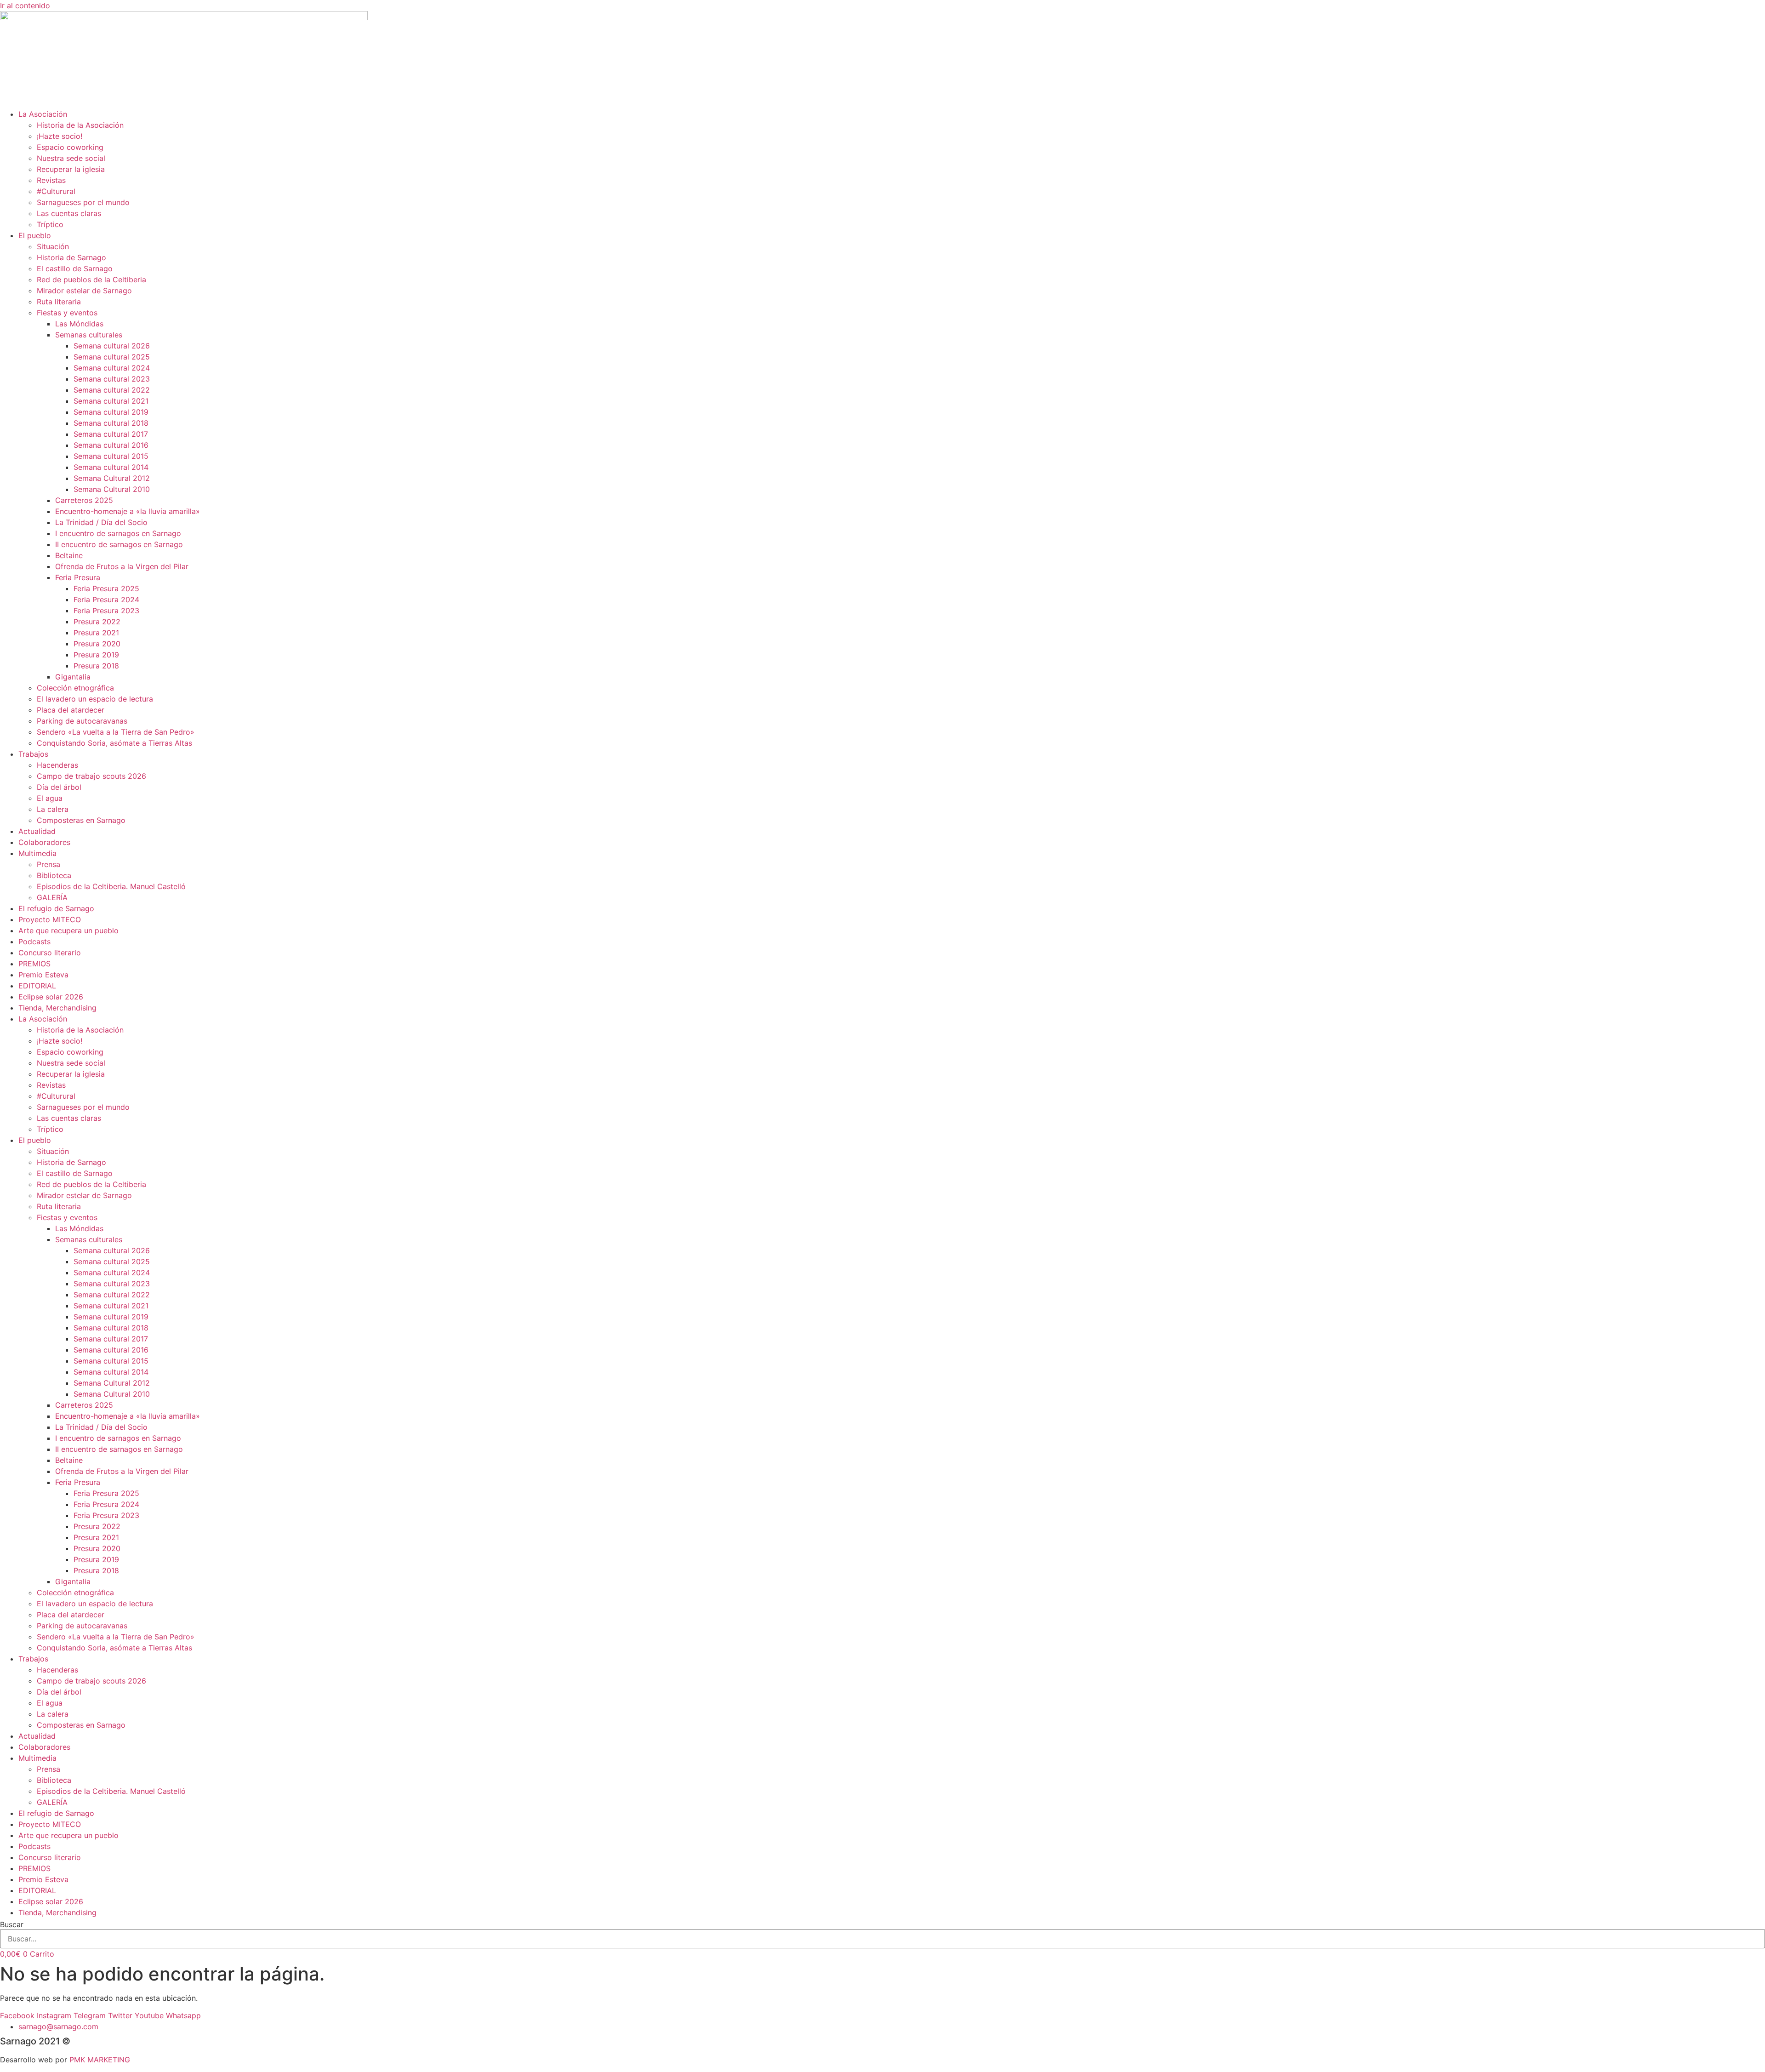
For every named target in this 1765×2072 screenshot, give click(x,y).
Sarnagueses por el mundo (83, 202)
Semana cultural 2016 (111, 445)
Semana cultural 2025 (112, 357)
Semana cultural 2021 (111, 401)
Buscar (12, 1924)
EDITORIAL (37, 986)
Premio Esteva (43, 975)
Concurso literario (50, 953)
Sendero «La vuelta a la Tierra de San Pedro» (116, 732)
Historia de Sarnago (71, 257)
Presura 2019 (96, 655)
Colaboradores (44, 842)
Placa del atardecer (71, 710)
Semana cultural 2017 (111, 434)
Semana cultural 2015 (111, 456)
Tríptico (50, 224)
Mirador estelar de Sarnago (84, 291)
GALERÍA (52, 897)
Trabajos (33, 754)
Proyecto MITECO (50, 919)
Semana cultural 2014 (111, 467)
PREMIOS (34, 964)
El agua (50, 798)
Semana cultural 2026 (112, 346)
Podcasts (34, 942)
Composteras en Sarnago (81, 820)
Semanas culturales (89, 335)
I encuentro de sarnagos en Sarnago (118, 533)
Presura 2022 (97, 622)
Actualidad (37, 831)
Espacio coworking (70, 147)
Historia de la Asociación (80, 125)
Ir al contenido (25, 6)
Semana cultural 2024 (112, 368)
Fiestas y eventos (67, 313)
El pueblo (35, 235)
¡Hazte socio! (60, 136)
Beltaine (69, 555)
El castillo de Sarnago (75, 268)
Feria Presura (78, 577)
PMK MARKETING (100, 2060)
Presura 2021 (96, 633)
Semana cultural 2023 (112, 379)
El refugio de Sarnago (56, 908)
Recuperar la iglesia (71, 169)
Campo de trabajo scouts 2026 (91, 776)
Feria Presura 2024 (106, 599)
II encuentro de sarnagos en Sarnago (119, 544)
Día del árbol (59, 787)
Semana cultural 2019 (111, 412)
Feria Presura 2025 (106, 588)
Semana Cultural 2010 (112, 489)
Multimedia (37, 853)
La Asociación (43, 114)
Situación (53, 246)
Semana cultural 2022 (112, 390)
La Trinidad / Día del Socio (101, 522)
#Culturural (56, 191)
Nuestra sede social (71, 158)
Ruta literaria (59, 302)
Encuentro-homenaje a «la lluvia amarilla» (128, 511)
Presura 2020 (97, 644)
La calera (53, 809)
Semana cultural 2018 (111, 423)
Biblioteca (54, 875)
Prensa (48, 864)
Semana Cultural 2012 (112, 478)
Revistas (51, 180)
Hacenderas (57, 765)
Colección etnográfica (75, 688)
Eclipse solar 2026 (51, 997)
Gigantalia (73, 677)
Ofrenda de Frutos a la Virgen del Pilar (122, 566)
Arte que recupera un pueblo (68, 930)
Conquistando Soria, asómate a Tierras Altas (114, 743)
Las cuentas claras (69, 213)
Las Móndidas (79, 324)
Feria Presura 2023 (106, 611)
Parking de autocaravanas (82, 721)
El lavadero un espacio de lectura (95, 699)
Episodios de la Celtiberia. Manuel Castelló (111, 886)
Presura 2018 (96, 666)
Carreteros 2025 (84, 500)
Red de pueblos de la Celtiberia (91, 280)
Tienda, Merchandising (57, 1008)
